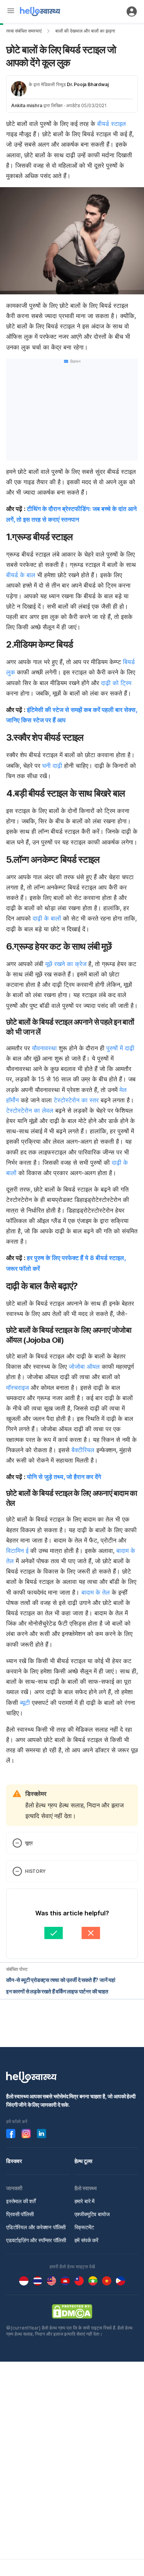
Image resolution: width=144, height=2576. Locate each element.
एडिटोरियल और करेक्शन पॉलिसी (36, 2227)
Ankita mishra (27, 105)
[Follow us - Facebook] (11, 2134)
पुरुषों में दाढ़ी (120, 1048)
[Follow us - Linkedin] (41, 2134)
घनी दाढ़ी (52, 766)
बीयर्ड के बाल (21, 575)
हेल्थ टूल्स (84, 2161)
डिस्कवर (14, 2161)
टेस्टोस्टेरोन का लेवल (30, 1110)
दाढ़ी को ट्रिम (116, 683)
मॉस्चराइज (17, 1388)
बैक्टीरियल (83, 1450)
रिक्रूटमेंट (84, 2227)
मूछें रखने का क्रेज (66, 964)
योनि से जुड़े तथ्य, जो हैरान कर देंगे (64, 1477)
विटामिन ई (17, 1551)
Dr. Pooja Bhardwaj (88, 84)
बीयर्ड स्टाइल (112, 124)
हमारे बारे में (84, 2201)
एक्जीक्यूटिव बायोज (92, 2214)
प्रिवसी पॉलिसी (20, 2214)
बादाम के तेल (96, 1592)
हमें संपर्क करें (86, 2240)
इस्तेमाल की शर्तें (21, 2201)
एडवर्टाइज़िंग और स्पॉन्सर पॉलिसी (36, 2240)
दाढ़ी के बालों (47, 918)
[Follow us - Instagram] (26, 2134)
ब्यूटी (25, 1703)
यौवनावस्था (44, 1048)
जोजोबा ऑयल (84, 1366)
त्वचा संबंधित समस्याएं (24, 31)
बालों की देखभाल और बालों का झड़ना (85, 31)
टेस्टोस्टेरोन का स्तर (76, 1100)
